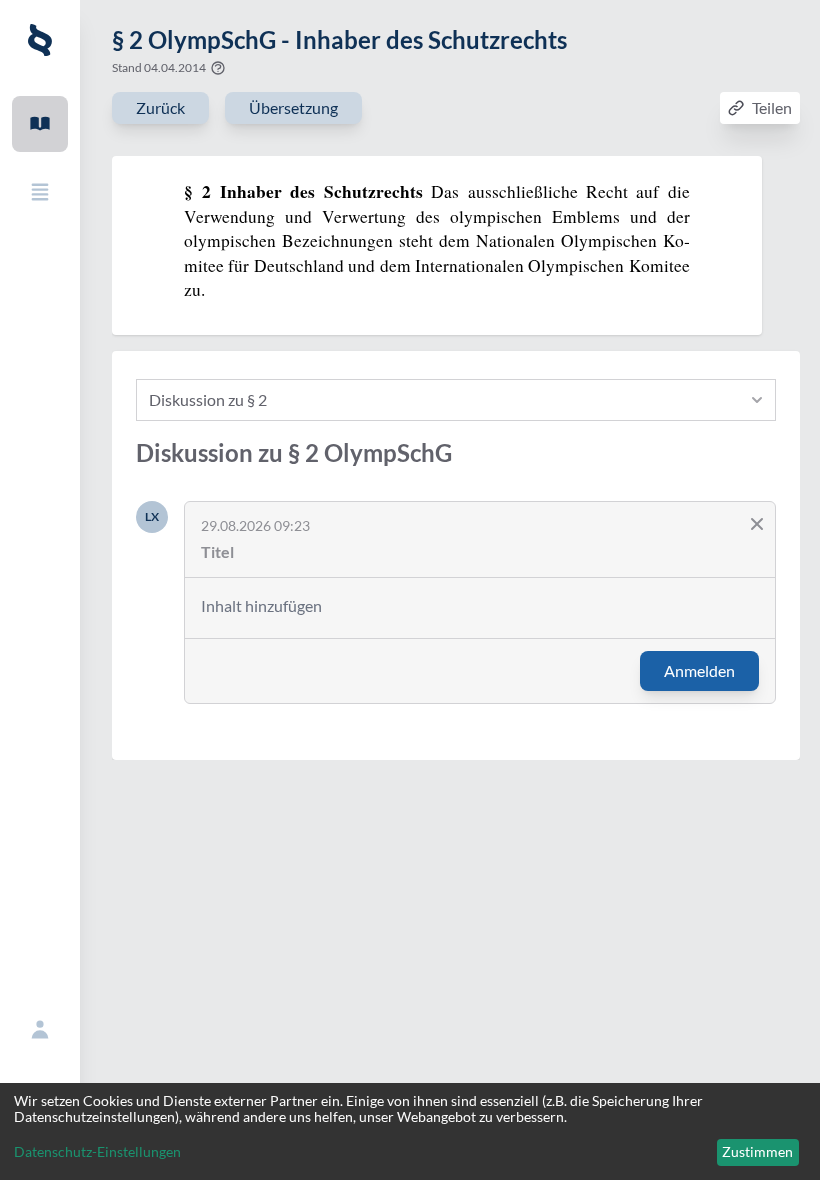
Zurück (160, 107)
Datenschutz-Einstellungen (97, 1152)
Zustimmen (757, 1151)
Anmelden (699, 670)
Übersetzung (293, 107)
